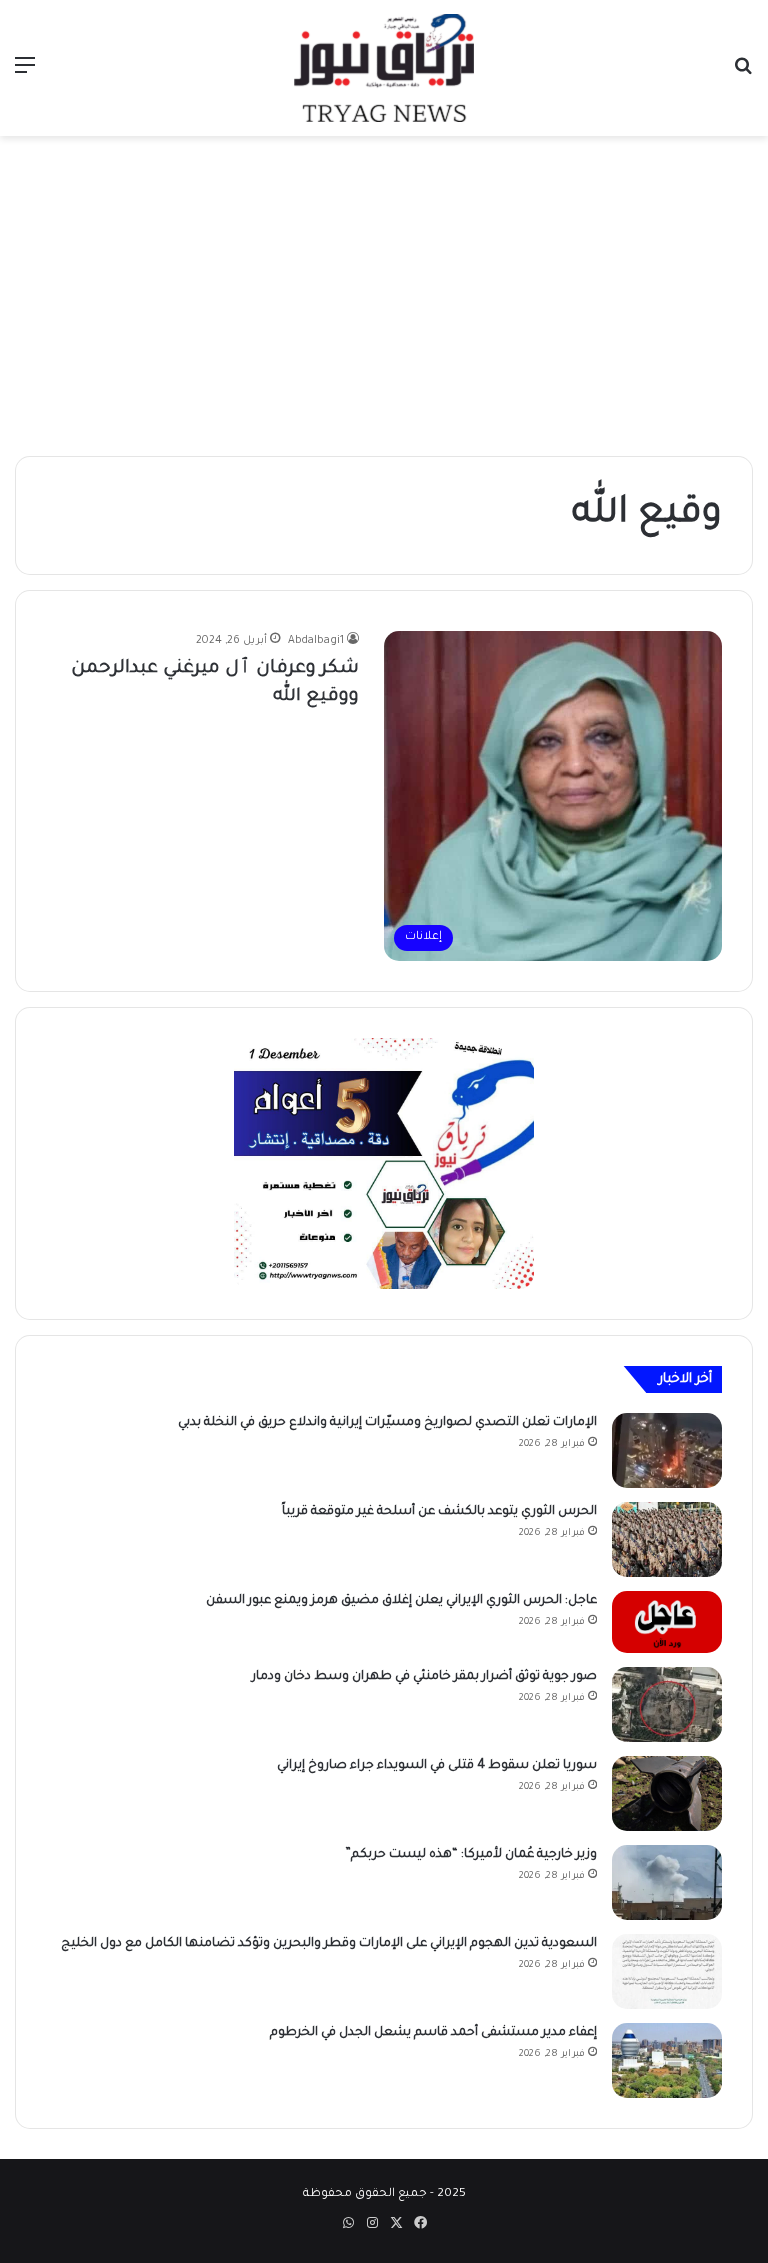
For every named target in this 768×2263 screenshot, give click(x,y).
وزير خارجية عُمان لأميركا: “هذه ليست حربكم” (471, 1855)
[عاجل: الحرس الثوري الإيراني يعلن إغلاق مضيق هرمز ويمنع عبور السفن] (667, 1622)
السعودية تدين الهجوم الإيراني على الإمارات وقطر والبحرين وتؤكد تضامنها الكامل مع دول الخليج (329, 1944)
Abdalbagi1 (316, 641)
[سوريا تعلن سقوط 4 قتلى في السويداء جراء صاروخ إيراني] (667, 1793)
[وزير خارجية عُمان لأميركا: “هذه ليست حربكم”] (667, 1882)
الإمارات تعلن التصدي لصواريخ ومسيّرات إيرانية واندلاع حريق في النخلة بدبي (387, 1423)
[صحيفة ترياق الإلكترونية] (384, 68)
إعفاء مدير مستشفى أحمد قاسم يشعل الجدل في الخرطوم (433, 2033)
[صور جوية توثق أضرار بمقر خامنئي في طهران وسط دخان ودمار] (667, 1704)
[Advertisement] (384, 296)
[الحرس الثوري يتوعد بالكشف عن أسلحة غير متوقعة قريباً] (667, 1539)
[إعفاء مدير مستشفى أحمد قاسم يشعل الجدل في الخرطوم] (667, 2060)
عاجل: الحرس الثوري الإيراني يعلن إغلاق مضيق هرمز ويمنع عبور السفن (401, 1601)
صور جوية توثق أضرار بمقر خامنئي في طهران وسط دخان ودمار (424, 1677)
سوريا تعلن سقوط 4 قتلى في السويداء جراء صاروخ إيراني (437, 1766)
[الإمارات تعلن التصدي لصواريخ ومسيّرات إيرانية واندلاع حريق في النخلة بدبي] (667, 1450)
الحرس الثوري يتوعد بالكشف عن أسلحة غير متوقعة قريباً (439, 1512)
